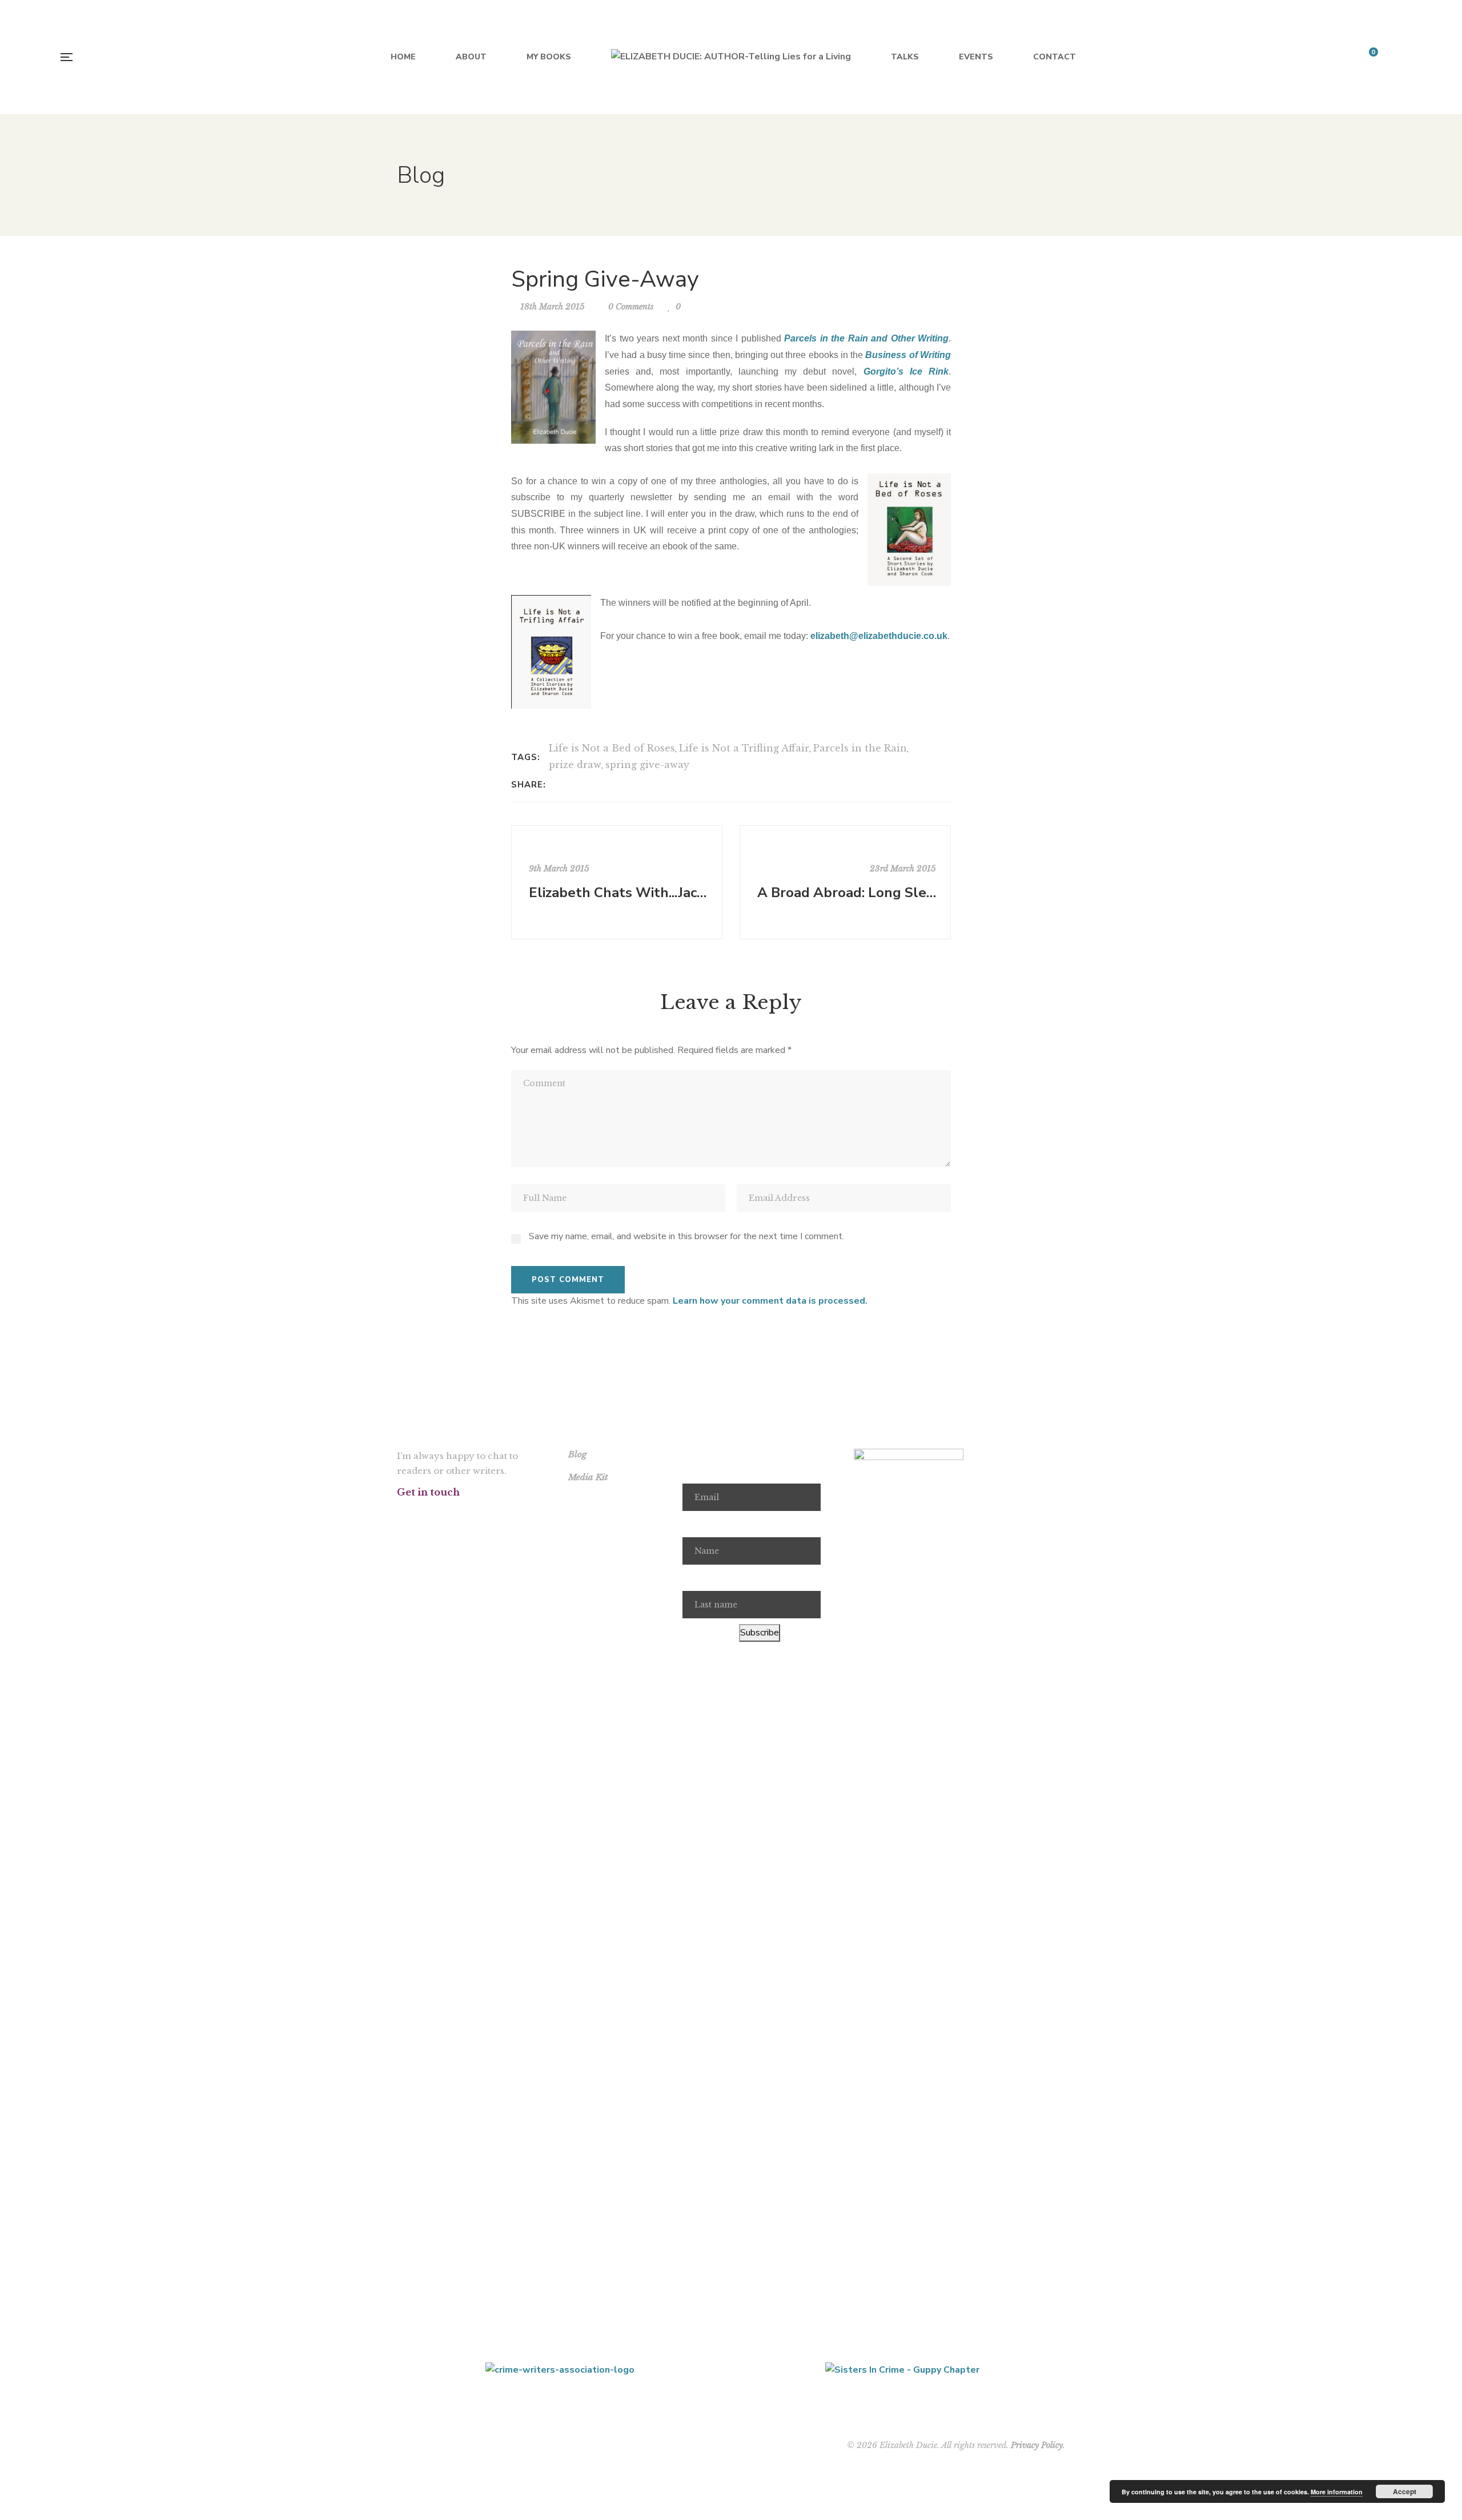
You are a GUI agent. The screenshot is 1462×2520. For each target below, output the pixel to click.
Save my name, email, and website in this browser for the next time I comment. (686, 1236)
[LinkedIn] (587, 785)
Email (694, 1471)
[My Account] (1399, 57)
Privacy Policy (1037, 2445)
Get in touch (428, 1492)
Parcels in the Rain (860, 748)
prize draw (575, 765)
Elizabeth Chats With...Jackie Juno (618, 893)
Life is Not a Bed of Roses (612, 748)
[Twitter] (573, 785)
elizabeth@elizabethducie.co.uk (879, 636)
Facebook (400, 1514)
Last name (704, 1578)
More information (1337, 2492)
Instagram (458, 1514)
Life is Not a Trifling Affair (744, 748)
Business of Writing (908, 355)
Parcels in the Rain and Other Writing (866, 338)
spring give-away (647, 765)
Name (694, 1524)
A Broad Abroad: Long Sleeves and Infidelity (847, 893)
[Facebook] (558, 785)
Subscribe (760, 1633)
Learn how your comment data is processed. (770, 1301)
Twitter (429, 1514)
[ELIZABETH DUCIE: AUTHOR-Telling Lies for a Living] (731, 57)
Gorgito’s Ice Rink (906, 371)
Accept (1405, 2491)
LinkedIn (517, 1514)
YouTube (487, 1514)
